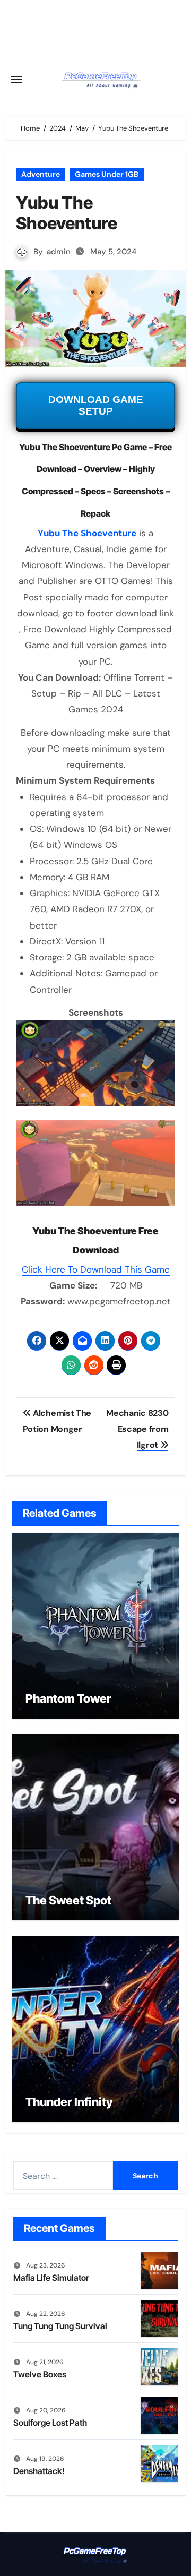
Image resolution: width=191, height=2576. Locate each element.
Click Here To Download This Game (96, 1269)
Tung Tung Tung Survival (60, 2326)
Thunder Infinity (69, 2102)
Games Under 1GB (107, 174)
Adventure (41, 174)
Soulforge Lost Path (50, 2423)
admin (59, 252)
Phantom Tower (68, 1698)
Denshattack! (39, 2471)
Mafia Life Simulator (51, 2278)
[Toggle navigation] (16, 80)
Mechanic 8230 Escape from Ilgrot (137, 1429)
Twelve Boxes (40, 2374)
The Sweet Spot (68, 1900)
